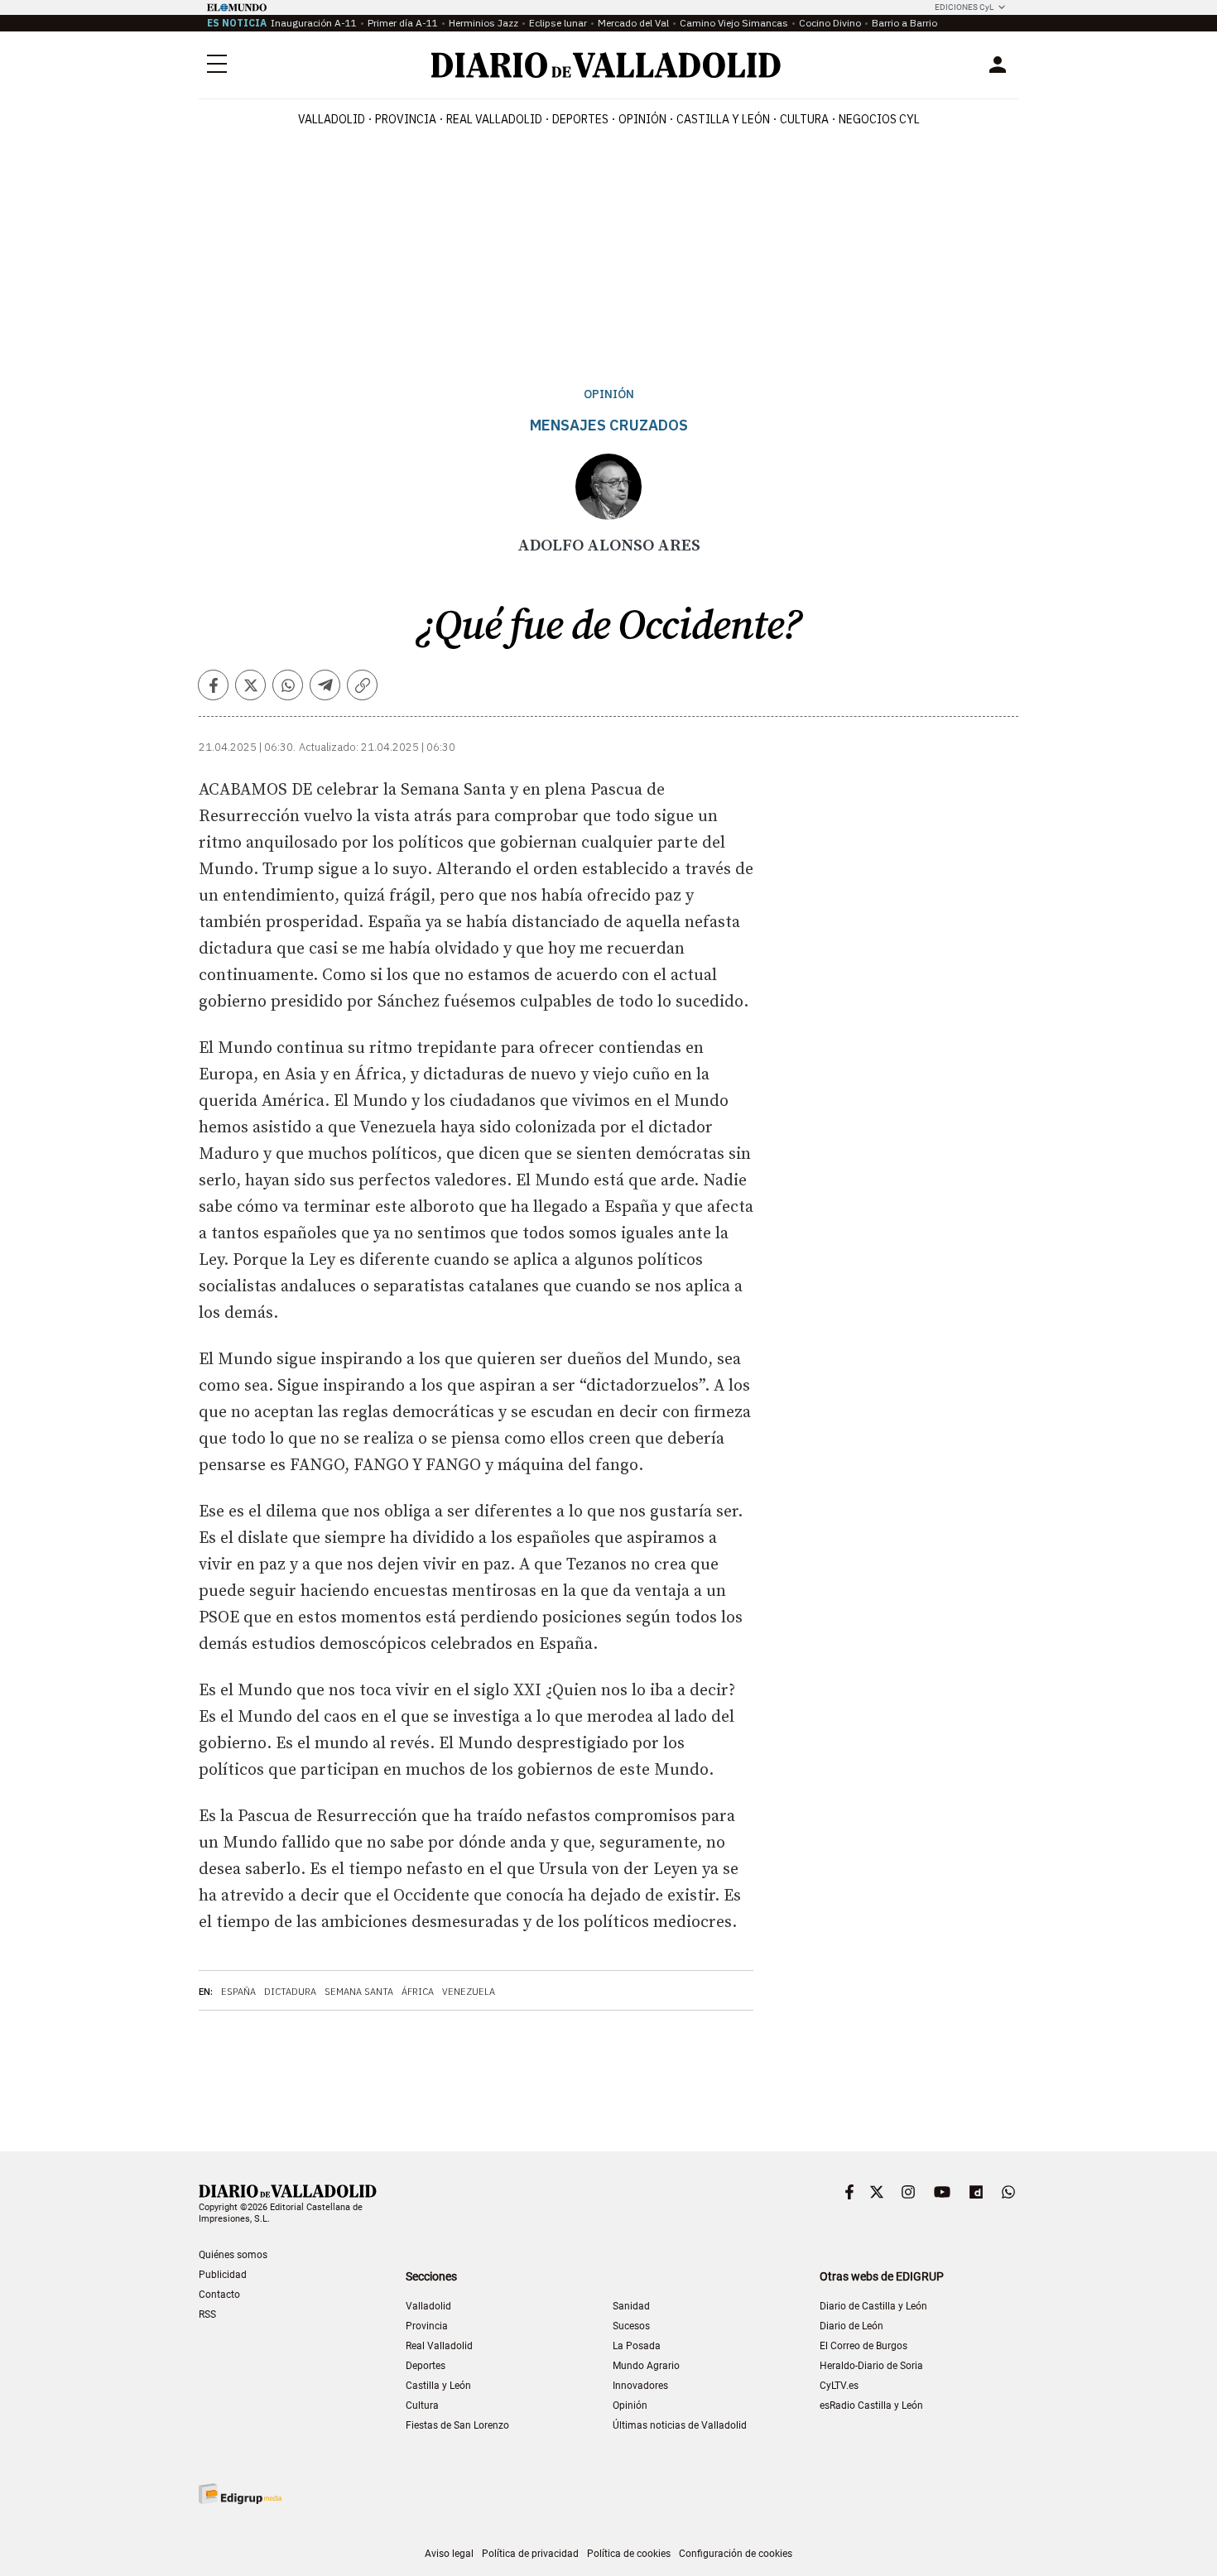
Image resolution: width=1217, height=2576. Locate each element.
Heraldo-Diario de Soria (871, 2366)
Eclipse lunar (558, 23)
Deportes (580, 119)
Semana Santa (359, 1992)
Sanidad (631, 2306)
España (238, 1992)
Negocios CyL (879, 119)
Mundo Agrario (646, 2366)
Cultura (804, 119)
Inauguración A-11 (314, 23)
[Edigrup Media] (240, 2494)
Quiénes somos (233, 2255)
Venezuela (469, 1992)
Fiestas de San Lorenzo (457, 2425)
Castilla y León (723, 119)
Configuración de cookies (736, 2554)
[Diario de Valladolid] (606, 65)
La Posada (637, 2346)
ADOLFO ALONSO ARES (609, 546)
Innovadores (640, 2386)
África (418, 1992)
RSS (207, 2314)
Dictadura (290, 1992)
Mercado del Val (633, 23)
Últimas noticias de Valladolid (680, 2425)
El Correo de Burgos (863, 2346)
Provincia (406, 119)
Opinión (642, 119)
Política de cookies (629, 2554)
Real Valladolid (494, 119)
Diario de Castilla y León (873, 2306)
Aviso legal (449, 2554)
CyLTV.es (839, 2386)
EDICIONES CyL (964, 7)
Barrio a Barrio (904, 23)
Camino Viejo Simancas (734, 23)
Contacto (219, 2295)
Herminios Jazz (483, 23)
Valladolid (332, 119)
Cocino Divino (830, 23)
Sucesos (631, 2326)
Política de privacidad (530, 2554)
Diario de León (851, 2326)
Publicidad (223, 2275)
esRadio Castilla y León (871, 2405)
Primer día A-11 (403, 23)
